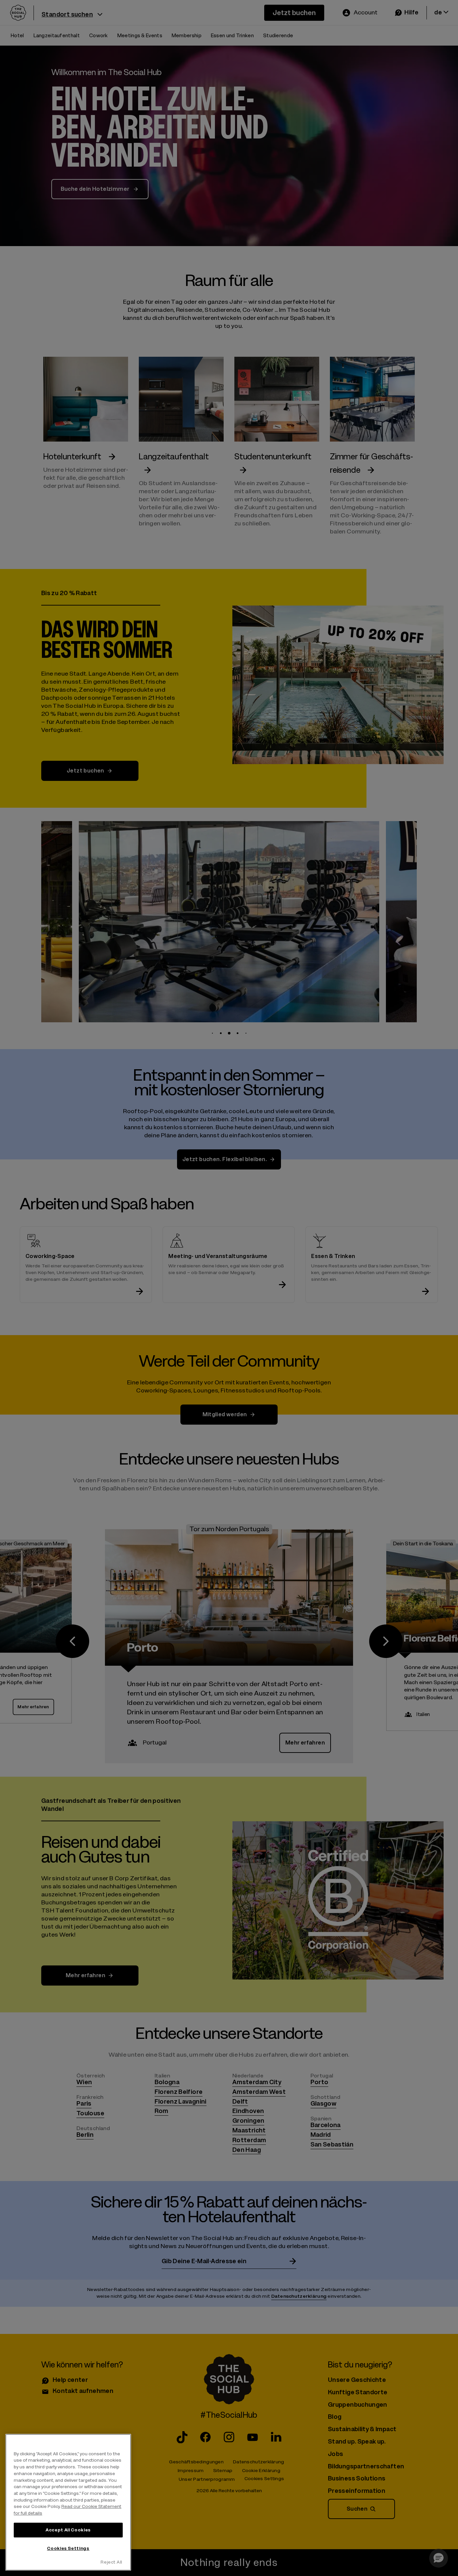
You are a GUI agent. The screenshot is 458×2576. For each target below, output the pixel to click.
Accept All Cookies (68, 2530)
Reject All (111, 2562)
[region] (68, 2502)
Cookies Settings (68, 2548)
